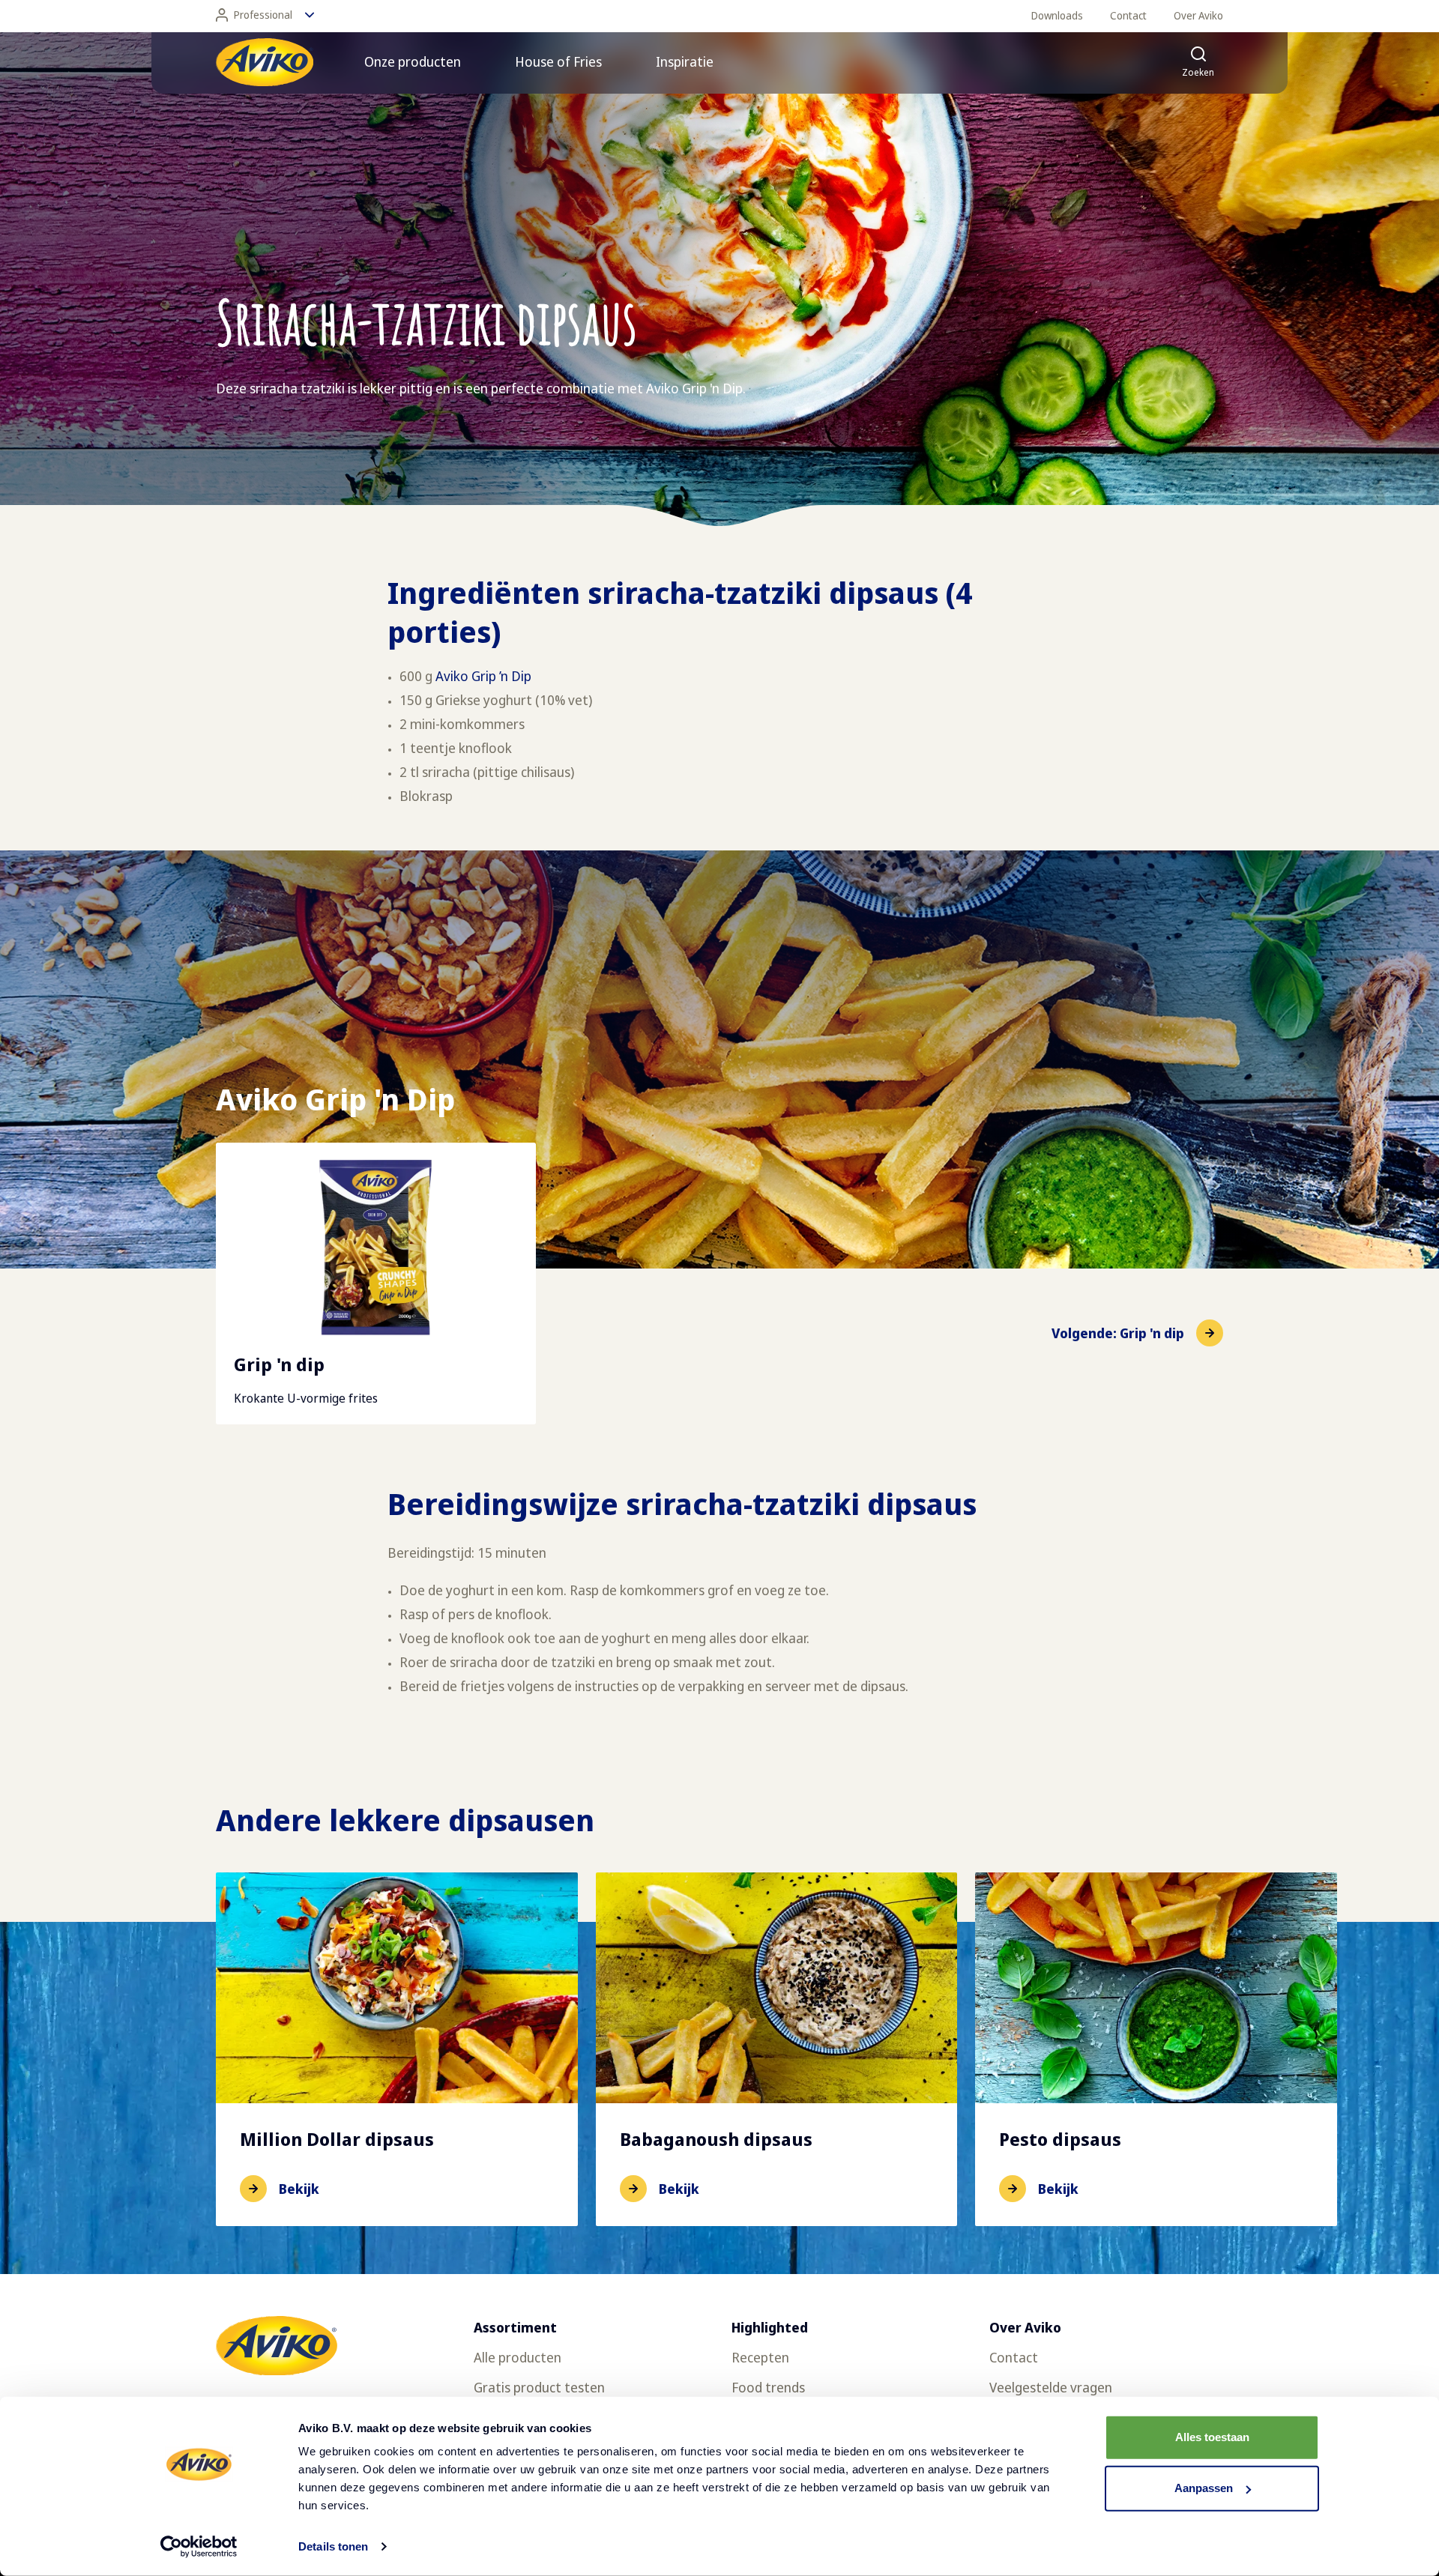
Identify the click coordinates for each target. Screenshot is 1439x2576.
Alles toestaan (1212, 2437)
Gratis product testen (539, 2387)
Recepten (760, 2357)
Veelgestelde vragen (1051, 2387)
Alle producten (518, 2357)
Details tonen (333, 2546)
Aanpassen (1204, 2488)
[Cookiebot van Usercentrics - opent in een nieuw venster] (199, 2547)
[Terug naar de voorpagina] (265, 62)
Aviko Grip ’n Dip (483, 676)
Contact (1128, 15)
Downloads (1057, 15)
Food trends (768, 2387)
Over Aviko (1198, 15)
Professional (263, 15)
